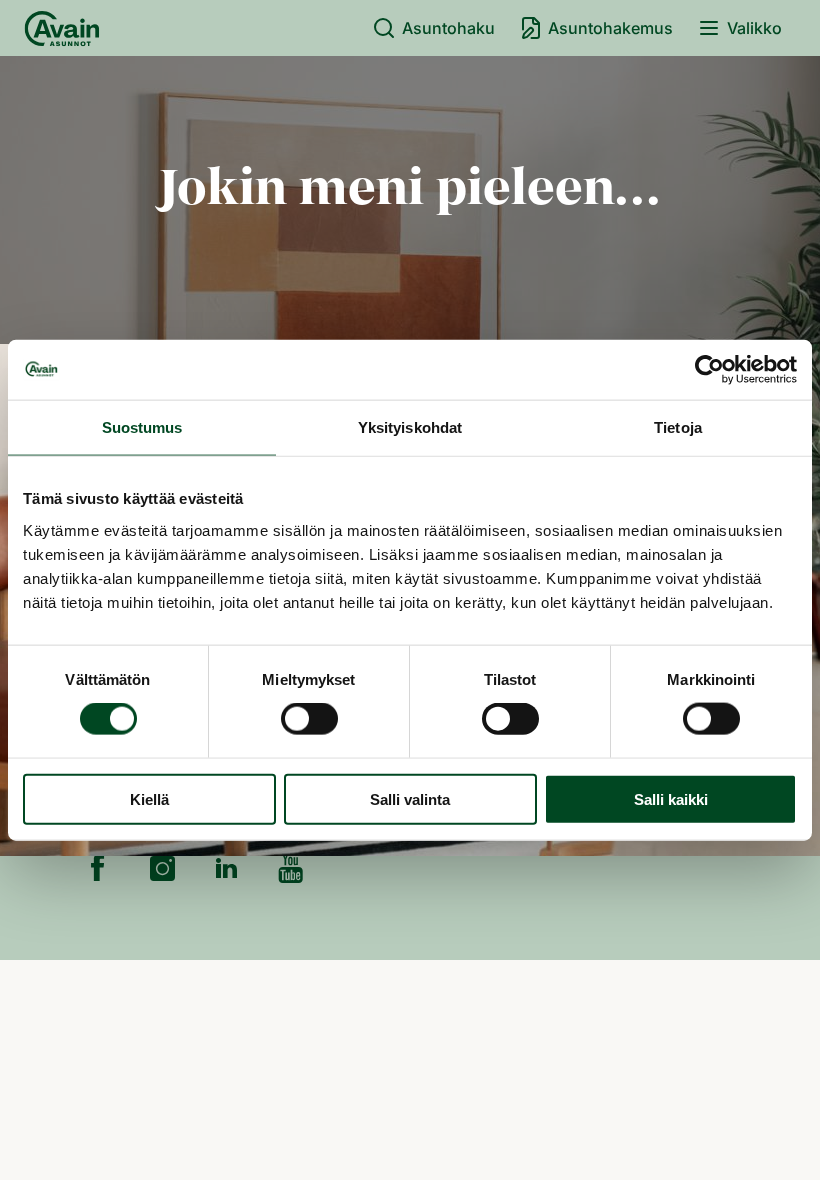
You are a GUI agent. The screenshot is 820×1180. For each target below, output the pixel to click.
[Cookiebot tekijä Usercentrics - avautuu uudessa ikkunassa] (709, 370)
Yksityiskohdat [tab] (410, 427)
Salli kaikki (671, 798)
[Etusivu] (62, 28)
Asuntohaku (448, 28)
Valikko (754, 28)
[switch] (309, 719)
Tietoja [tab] (678, 427)
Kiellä (149, 798)
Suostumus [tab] (142, 427)
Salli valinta (410, 798)
